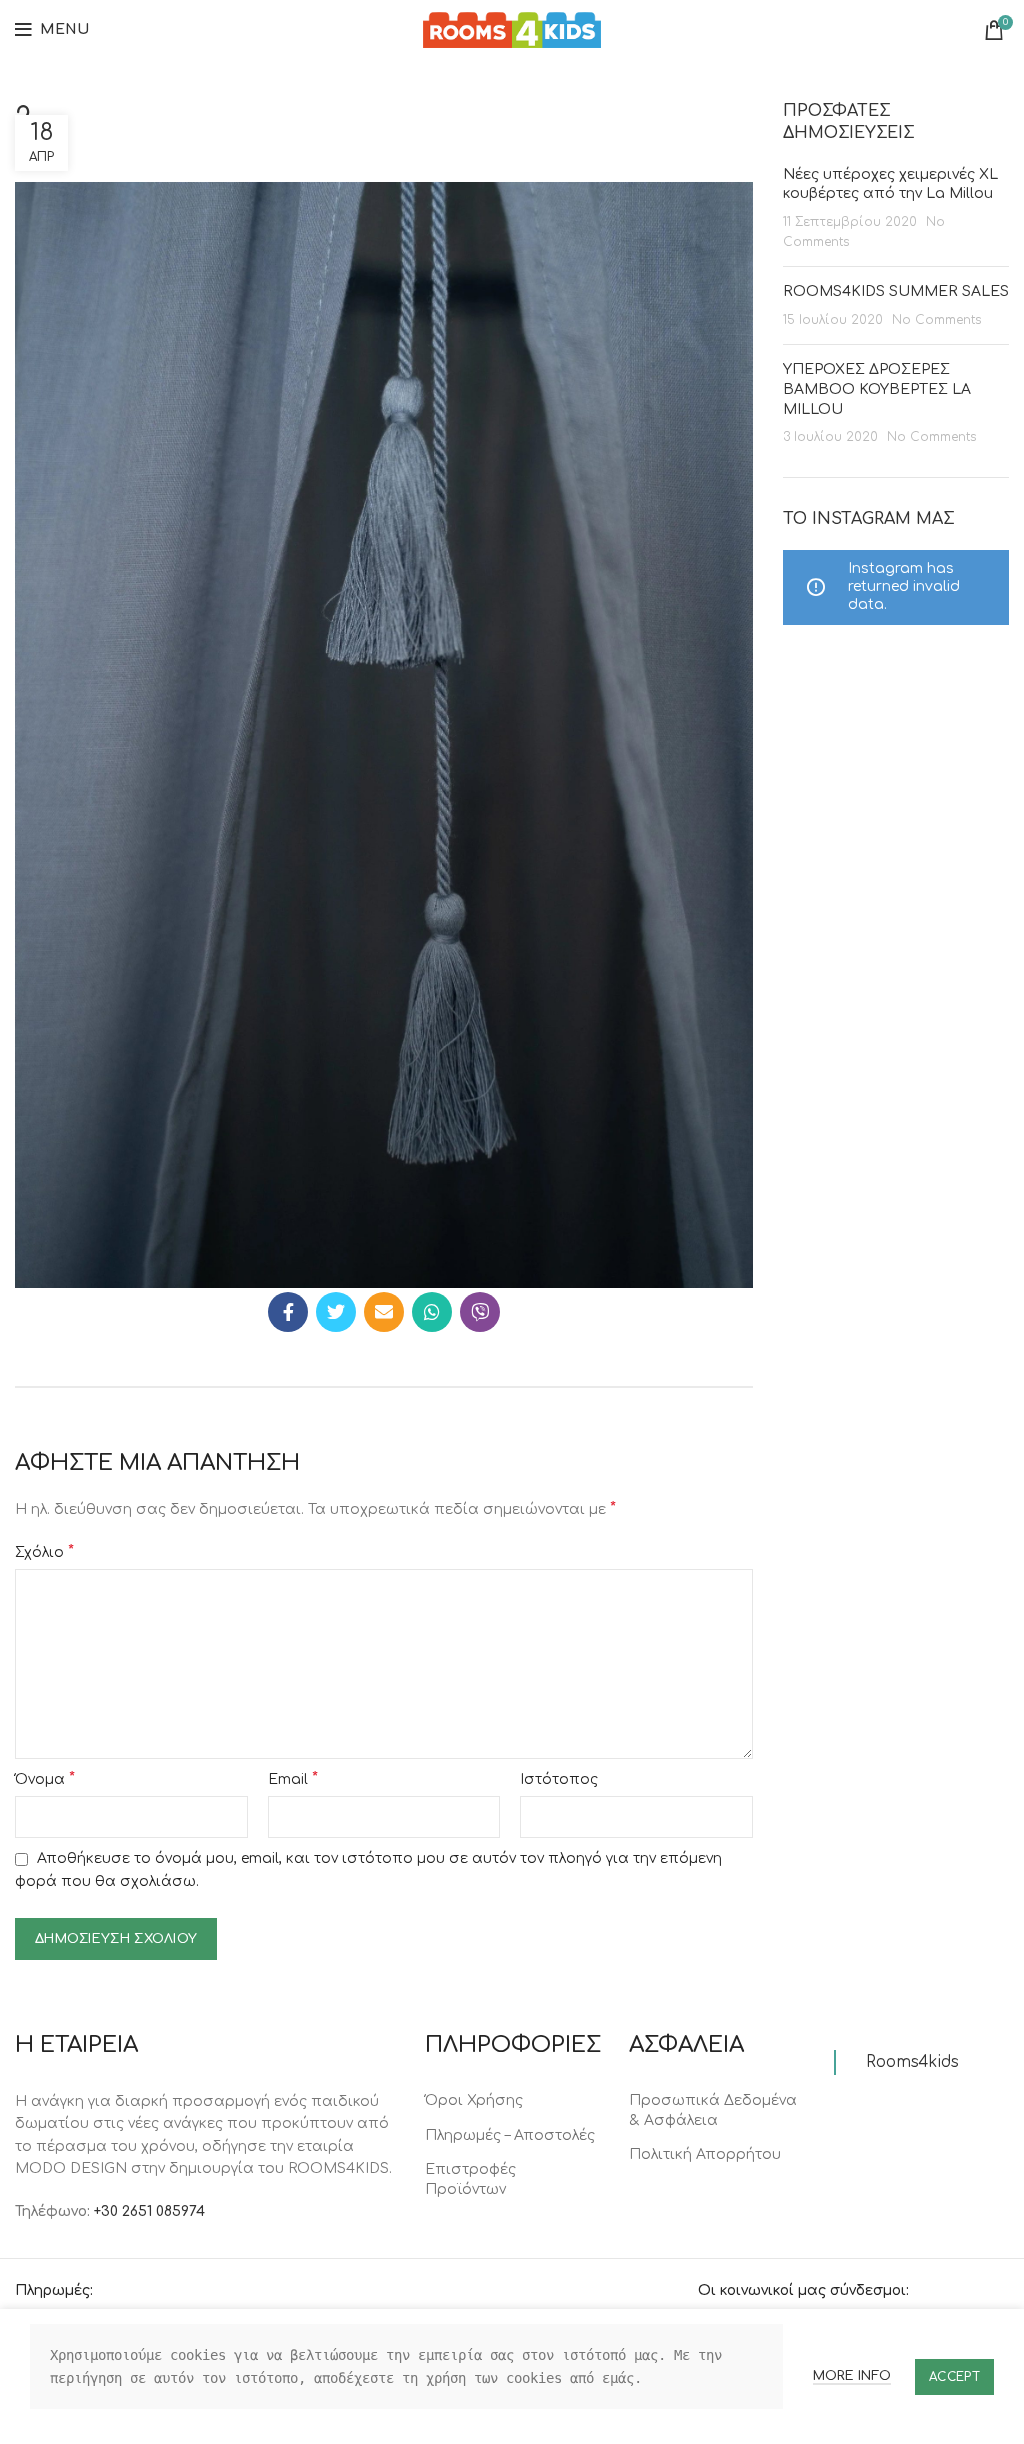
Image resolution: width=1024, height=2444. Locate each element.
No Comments (936, 320)
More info (852, 2376)
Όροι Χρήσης (474, 2100)
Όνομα (45, 1779)
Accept (954, 2377)
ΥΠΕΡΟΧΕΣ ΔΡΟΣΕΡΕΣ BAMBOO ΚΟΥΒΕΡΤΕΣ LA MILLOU (877, 389)
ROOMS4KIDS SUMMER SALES (896, 291)
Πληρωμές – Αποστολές (510, 2135)
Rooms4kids (912, 2062)
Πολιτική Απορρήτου (705, 2154)
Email (293, 1779)
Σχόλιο (44, 1552)
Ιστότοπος (559, 1779)
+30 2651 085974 (149, 2211)
